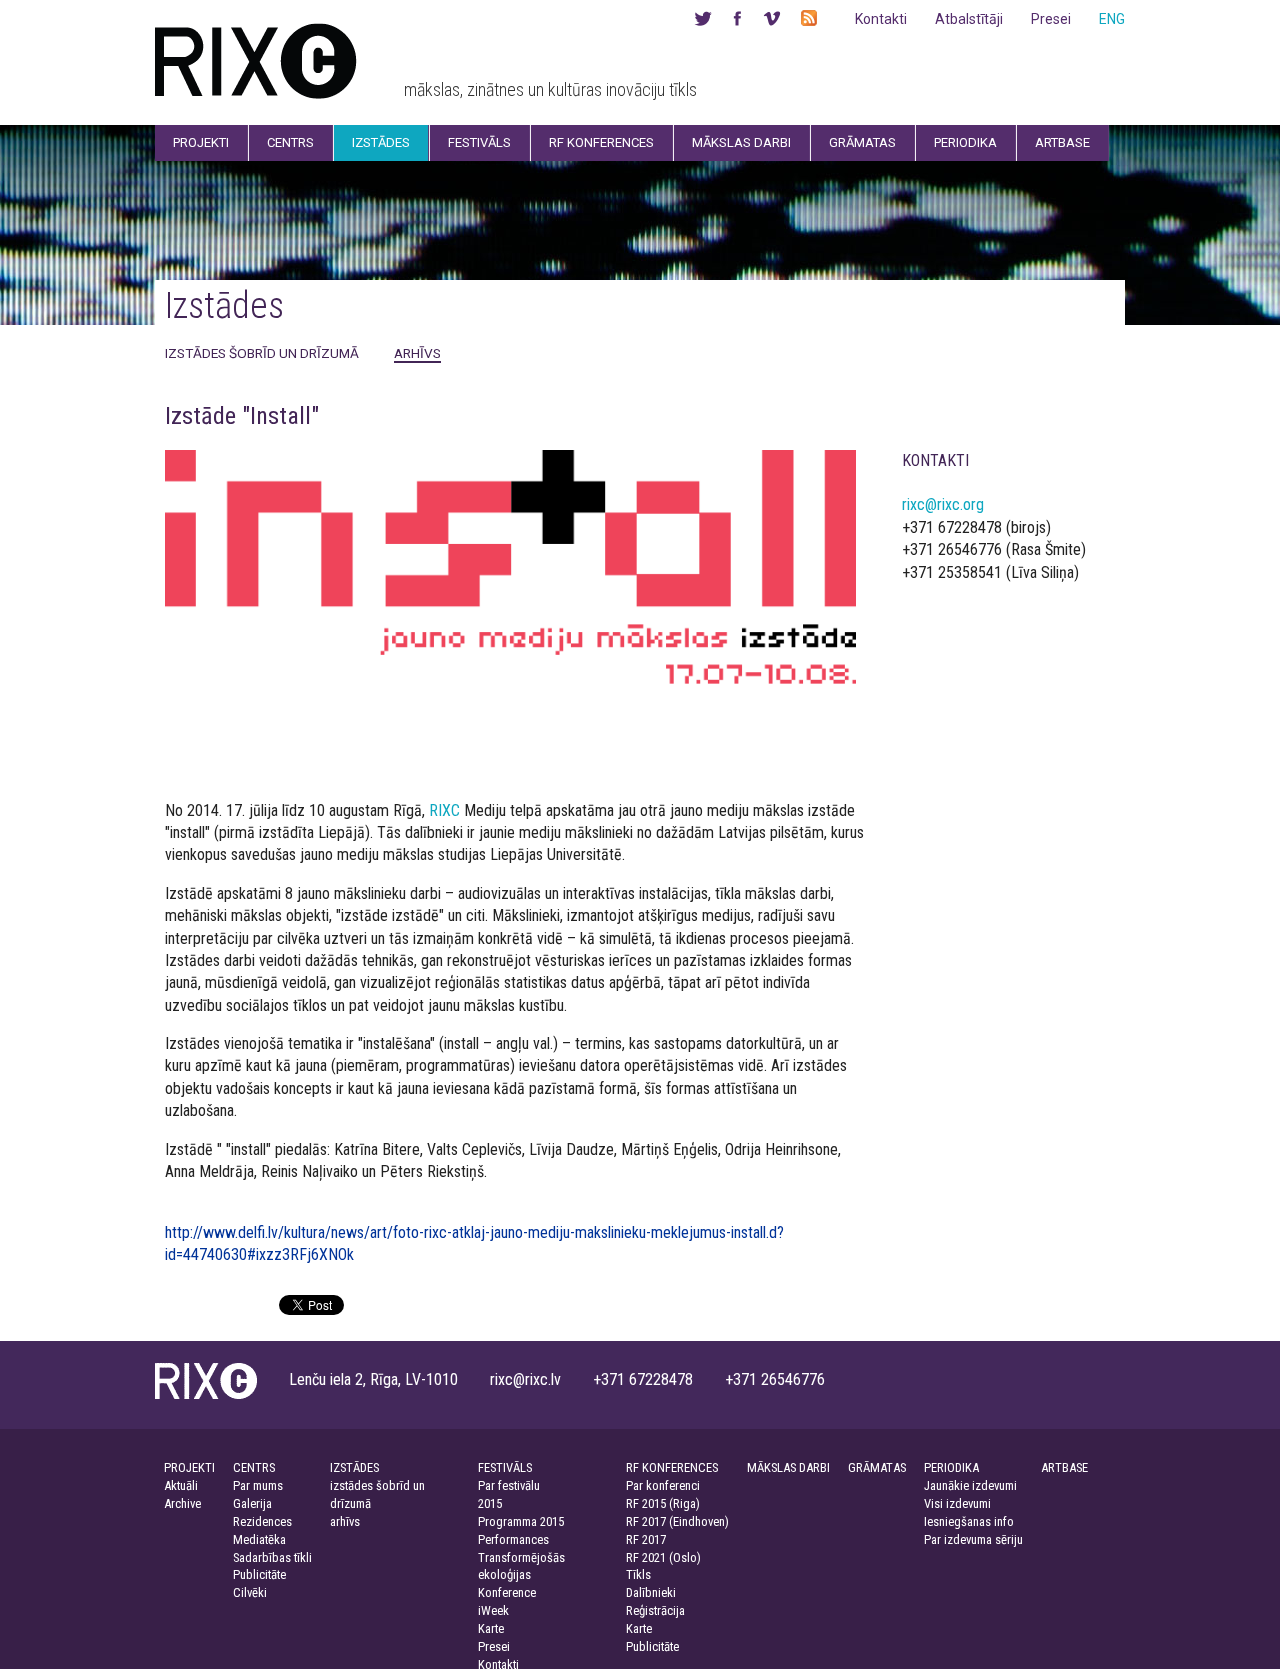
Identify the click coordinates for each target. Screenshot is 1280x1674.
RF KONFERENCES (672, 1467)
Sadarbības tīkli (272, 1557)
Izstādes (381, 142)
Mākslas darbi (741, 142)
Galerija (252, 1503)
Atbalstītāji (969, 19)
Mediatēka (259, 1539)
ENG (1112, 19)
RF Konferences (601, 142)
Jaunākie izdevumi (970, 1485)
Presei (1051, 19)
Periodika (965, 142)
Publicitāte (259, 1574)
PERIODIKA (951, 1467)
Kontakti (881, 19)
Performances (513, 1539)
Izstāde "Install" (242, 416)
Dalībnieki (651, 1592)
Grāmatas (862, 142)
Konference (507, 1592)
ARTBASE (1064, 1467)
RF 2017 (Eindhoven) (677, 1521)
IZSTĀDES (354, 1467)
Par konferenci (663, 1485)
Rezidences (262, 1521)
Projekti (201, 142)
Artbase (1062, 142)
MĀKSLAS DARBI (788, 1467)
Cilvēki (250, 1592)
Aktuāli (181, 1485)
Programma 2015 (521, 1521)
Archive (182, 1503)
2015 (490, 1503)
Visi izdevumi (957, 1503)
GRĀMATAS (877, 1467)
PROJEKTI (189, 1467)
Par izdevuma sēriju (973, 1539)
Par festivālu (509, 1485)
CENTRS (254, 1467)
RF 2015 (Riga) (663, 1503)
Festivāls (479, 142)
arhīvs (417, 353)
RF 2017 (646, 1539)
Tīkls (638, 1574)
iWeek (493, 1610)
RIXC (444, 810)
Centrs (290, 142)
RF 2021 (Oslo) (663, 1557)
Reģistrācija (655, 1610)
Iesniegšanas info (969, 1521)
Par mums (258, 1485)
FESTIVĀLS (505, 1467)
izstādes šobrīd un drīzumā (262, 353)
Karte (491, 1628)
